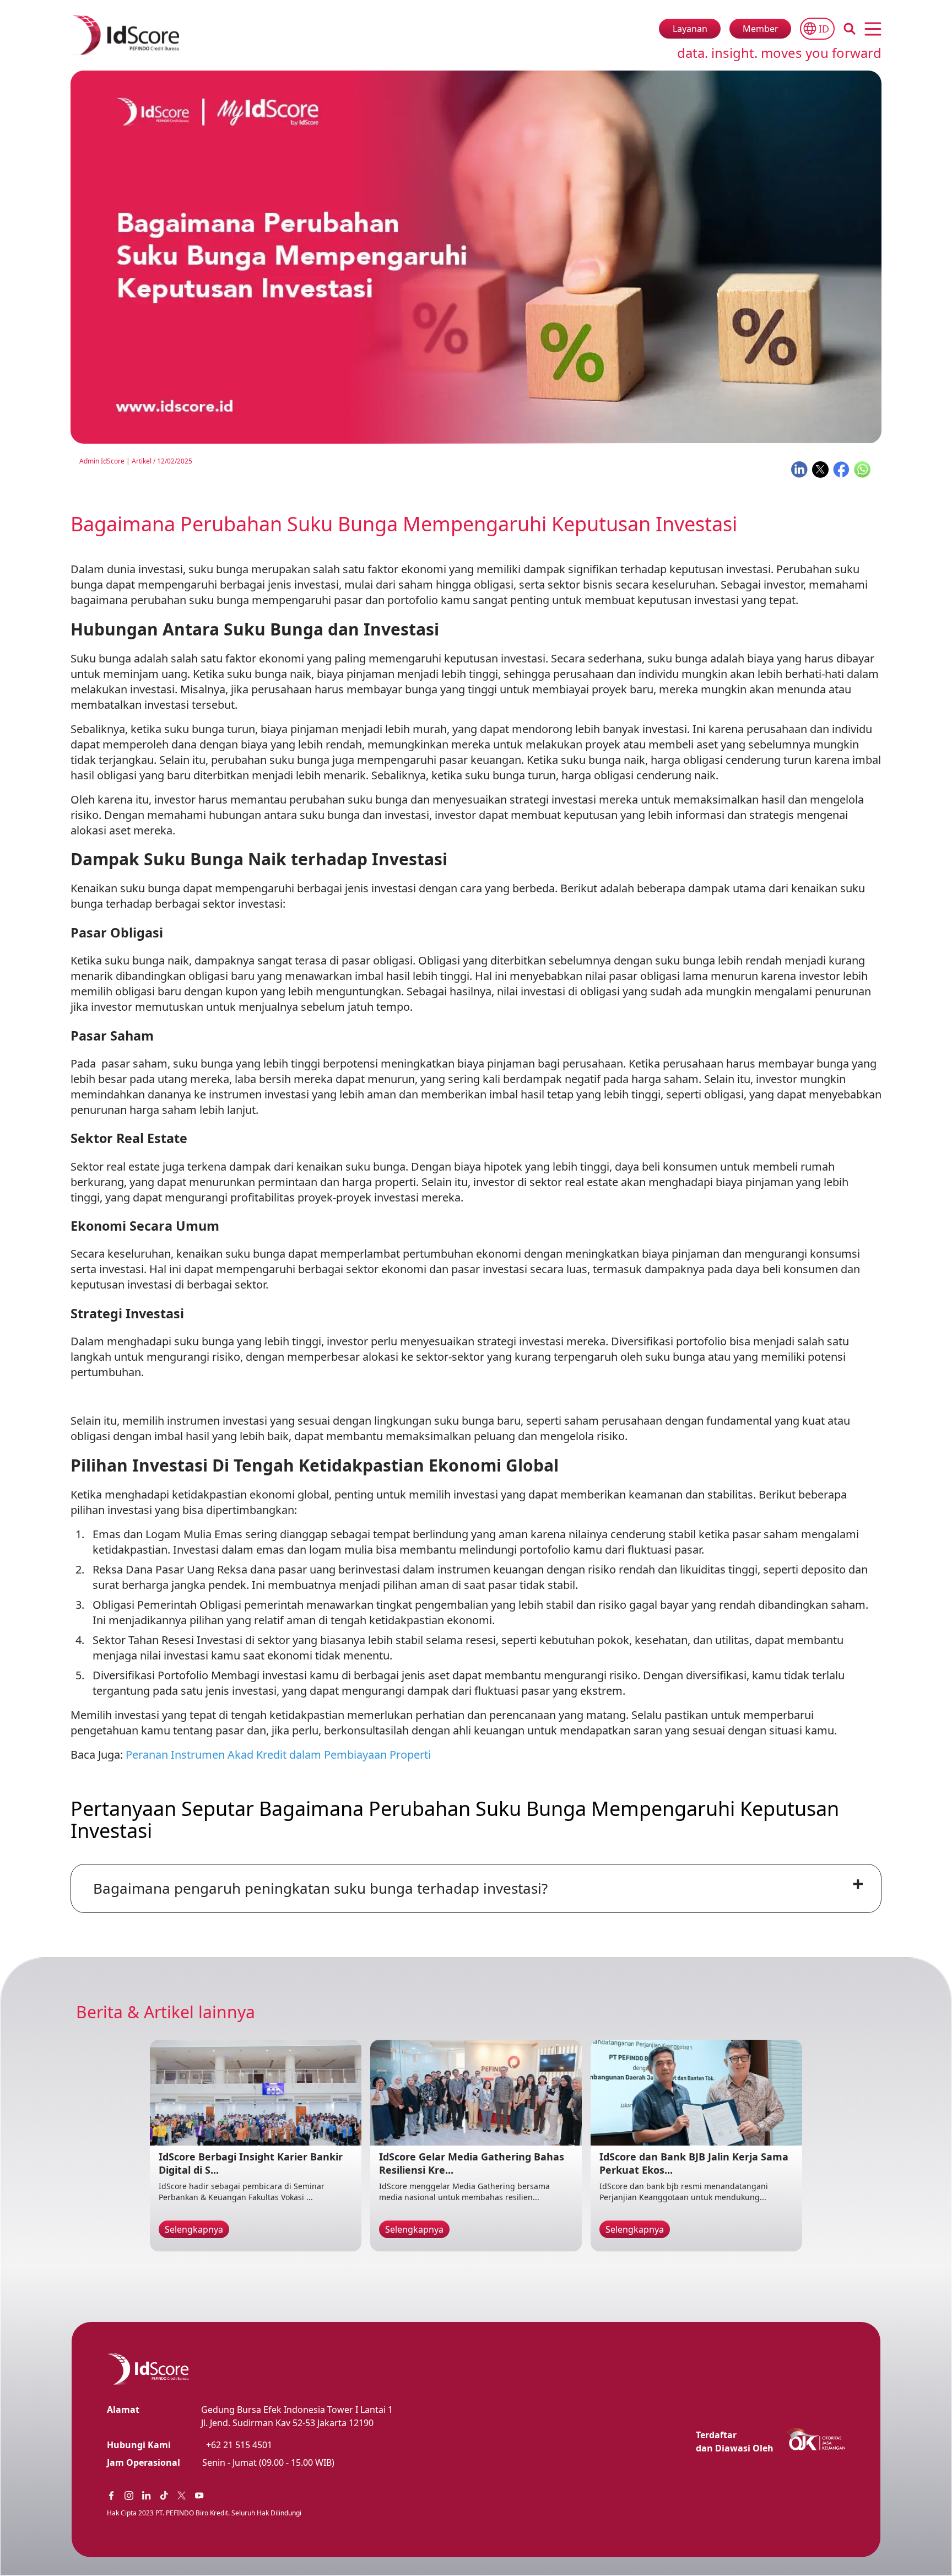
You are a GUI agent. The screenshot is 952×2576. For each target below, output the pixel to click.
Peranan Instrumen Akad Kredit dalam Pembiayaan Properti (278, 1755)
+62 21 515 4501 (239, 2445)
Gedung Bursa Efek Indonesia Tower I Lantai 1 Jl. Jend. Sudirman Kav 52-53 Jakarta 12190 (297, 2416)
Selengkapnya (194, 2229)
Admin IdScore (102, 461)
